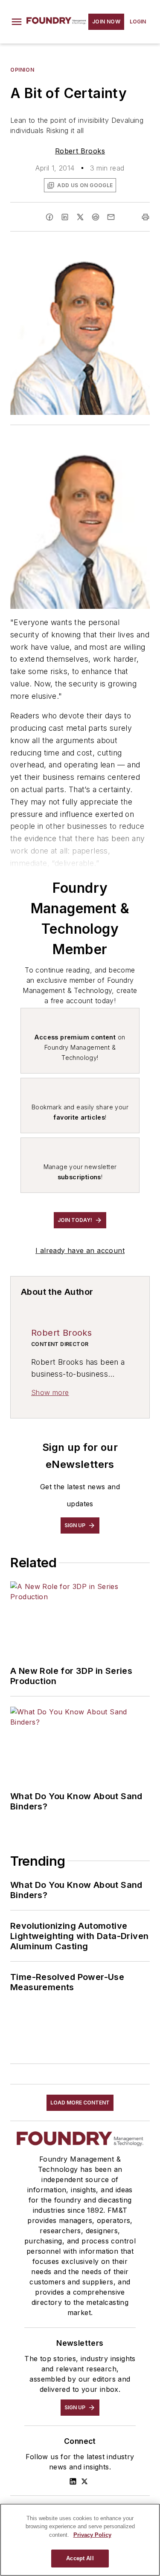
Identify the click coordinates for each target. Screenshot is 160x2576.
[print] (145, 217)
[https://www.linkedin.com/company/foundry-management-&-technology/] (73, 2481)
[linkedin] (65, 217)
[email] (111, 217)
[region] (80, 2540)
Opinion (22, 70)
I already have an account (80, 1250)
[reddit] (96, 217)
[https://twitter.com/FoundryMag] (84, 2481)
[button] (17, 22)
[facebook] (49, 217)
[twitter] (80, 217)
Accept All (80, 2558)
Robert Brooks (80, 151)
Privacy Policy (92, 2535)
